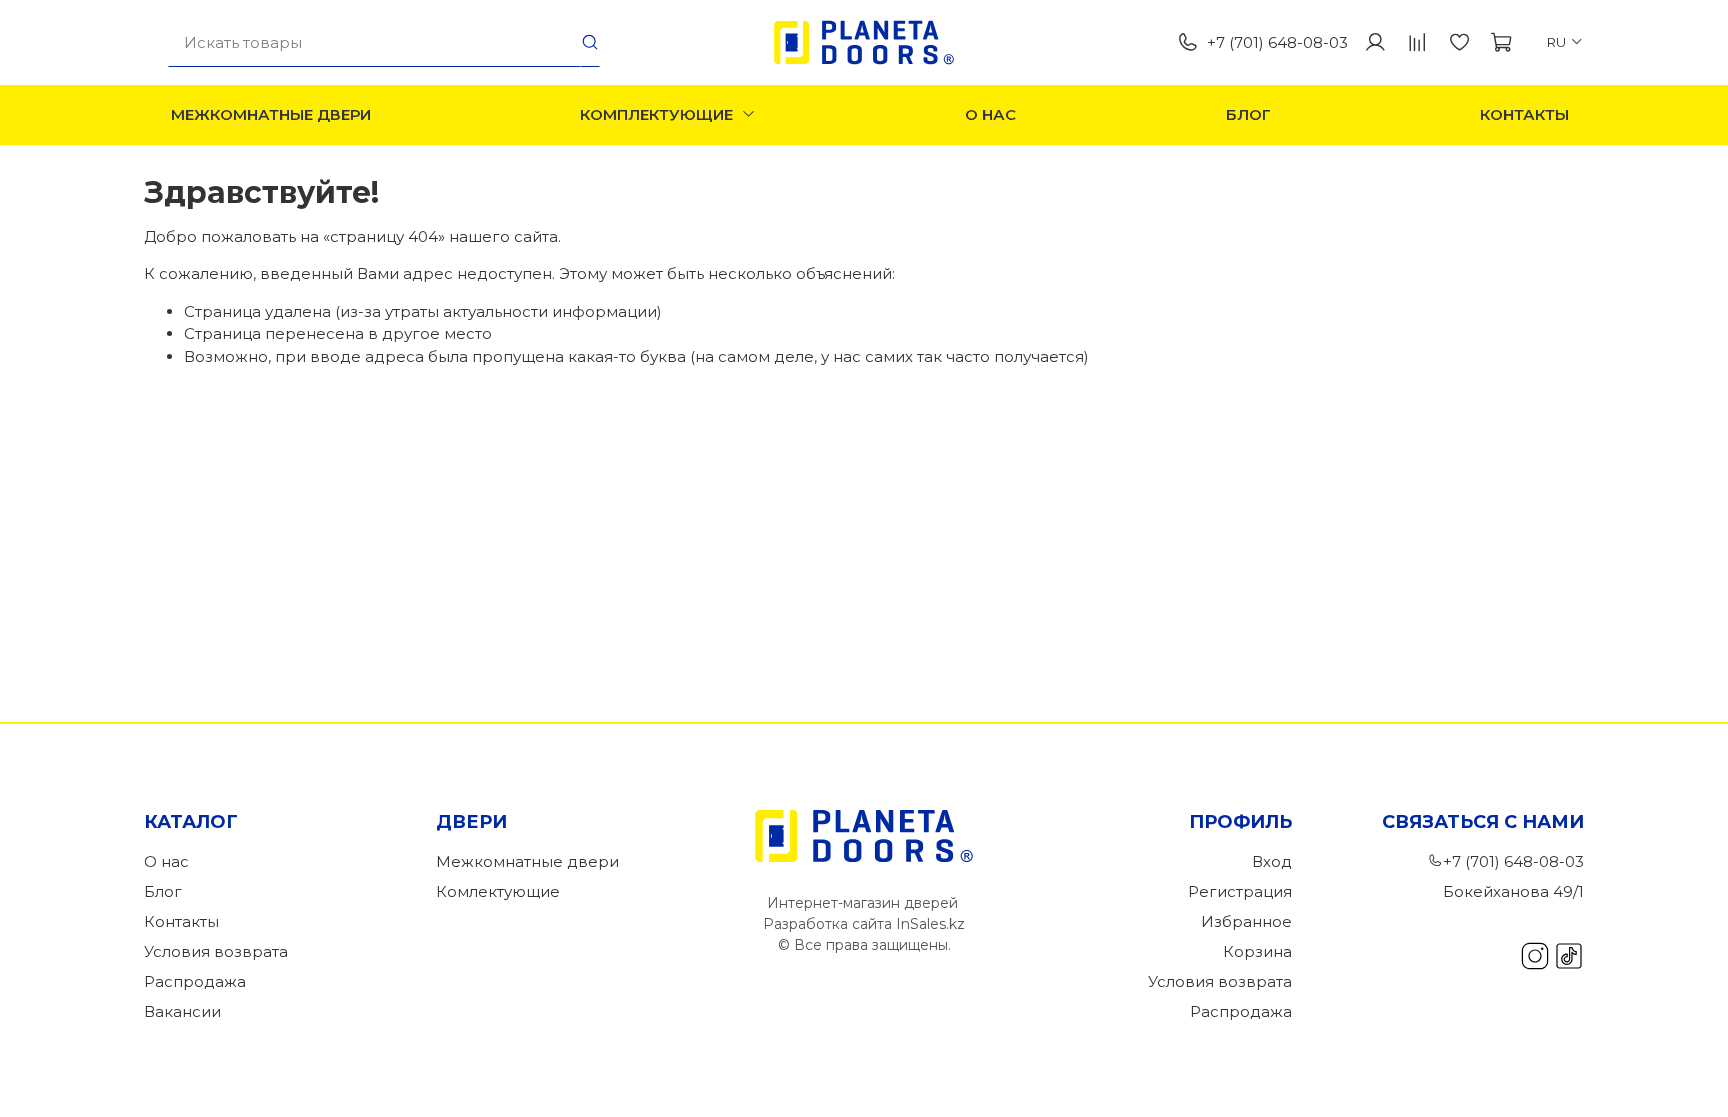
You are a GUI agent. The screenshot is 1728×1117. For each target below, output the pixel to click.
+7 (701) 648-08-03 (1277, 42)
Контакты (1524, 114)
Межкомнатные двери (271, 114)
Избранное (1246, 921)
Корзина (1257, 951)
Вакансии (182, 1011)
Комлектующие (498, 891)
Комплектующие (656, 114)
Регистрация (1240, 891)
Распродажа (195, 981)
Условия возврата (216, 951)
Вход (1272, 861)
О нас (990, 114)
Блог (1248, 114)
